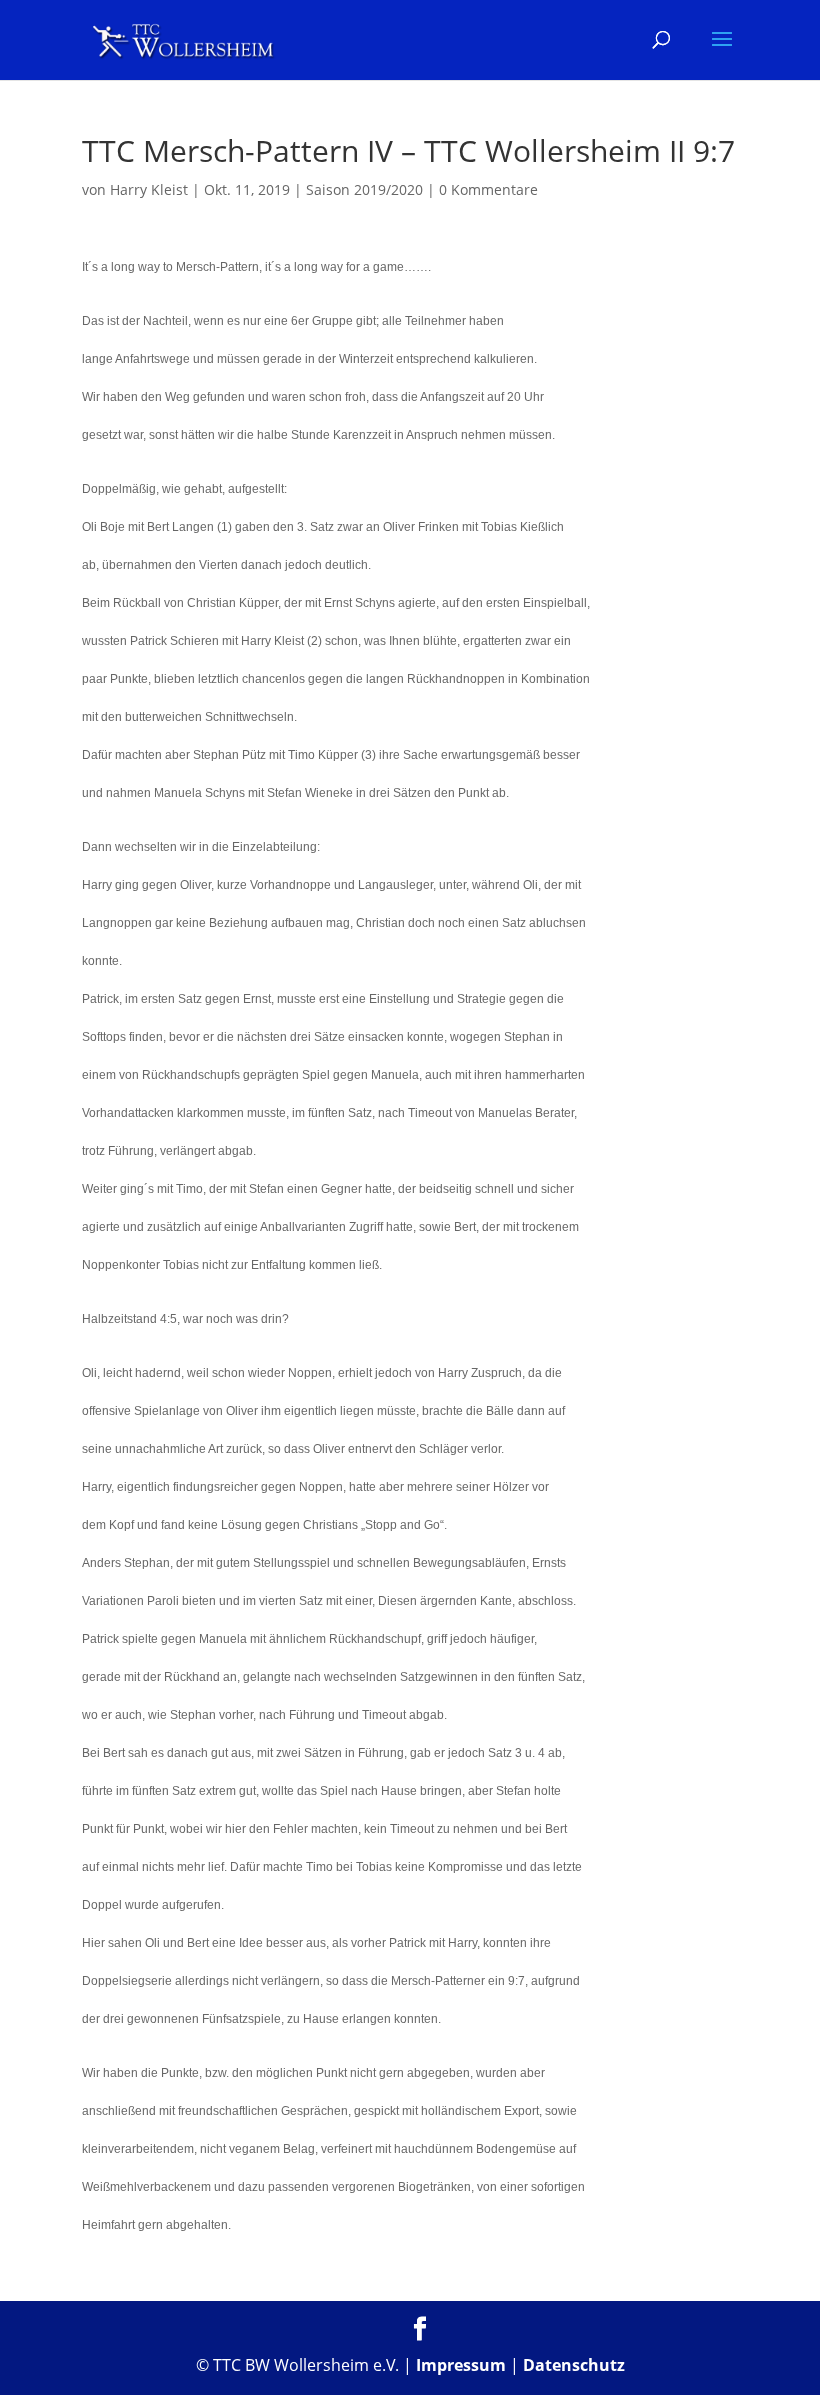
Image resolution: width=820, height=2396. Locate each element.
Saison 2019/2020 (364, 189)
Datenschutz (574, 2365)
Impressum (461, 2365)
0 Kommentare (488, 189)
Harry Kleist (149, 189)
